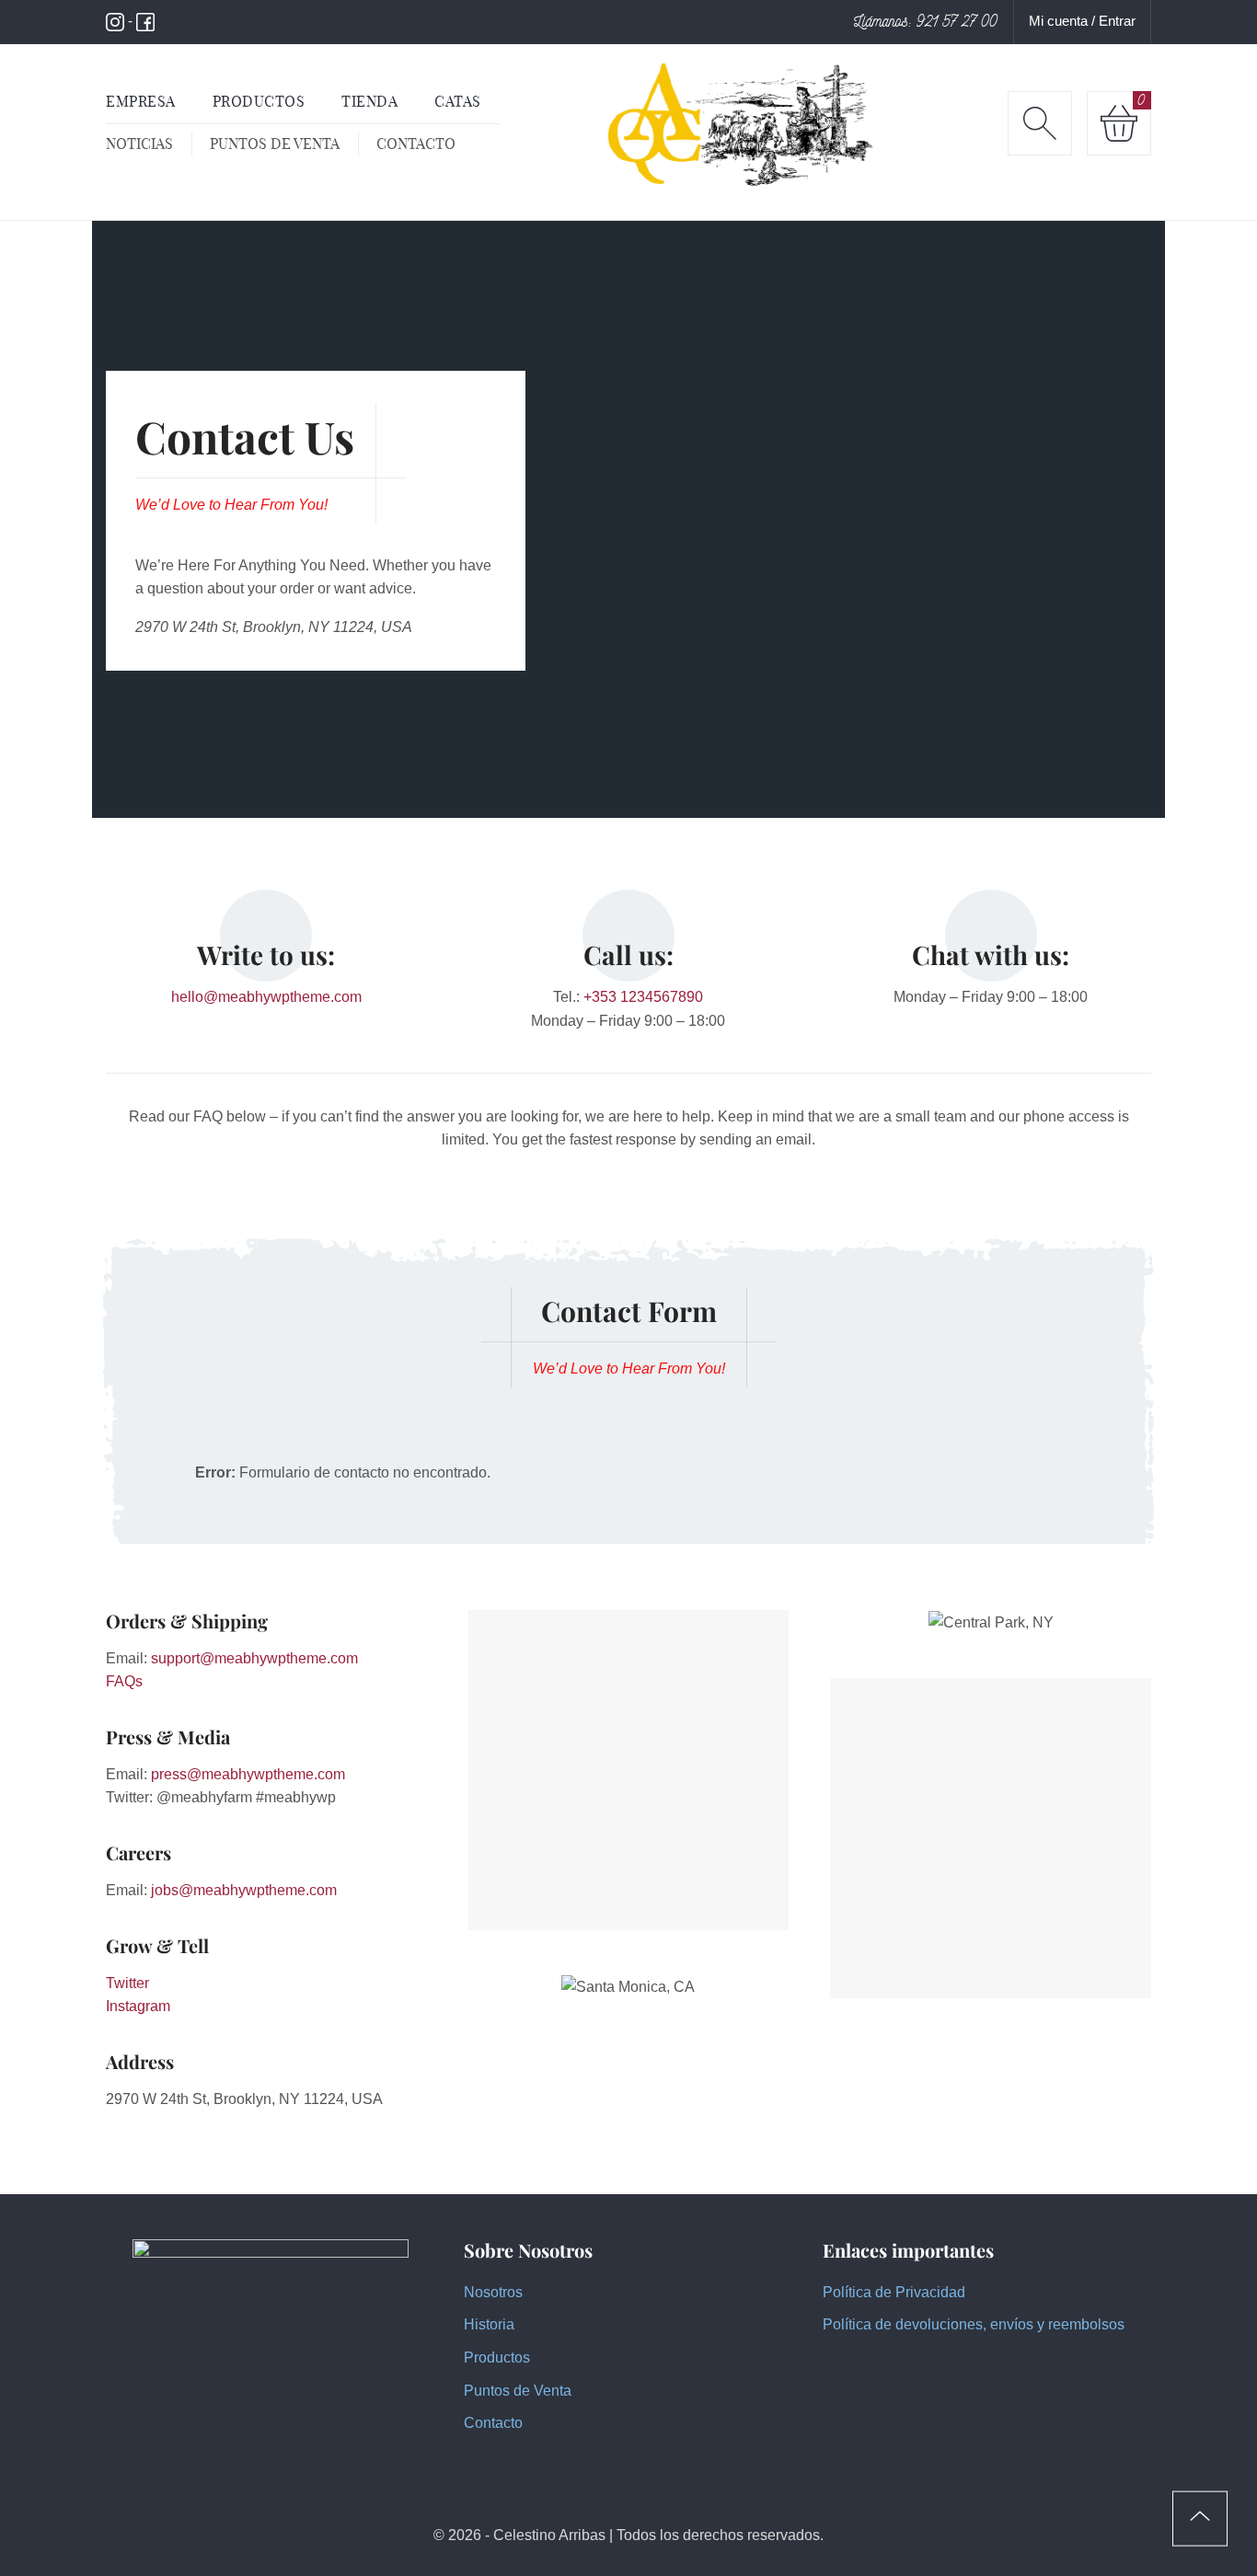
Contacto (416, 144)
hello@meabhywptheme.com (266, 997)
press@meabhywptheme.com (248, 1774)
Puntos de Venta (518, 2391)
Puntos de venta (275, 144)
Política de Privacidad (894, 2292)
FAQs (124, 1681)
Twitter (127, 1983)
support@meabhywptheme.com (254, 1658)
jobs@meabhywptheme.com (244, 1890)
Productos (497, 2357)
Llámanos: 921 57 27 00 (926, 21)
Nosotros (493, 2292)
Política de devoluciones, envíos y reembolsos (974, 2324)
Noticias (139, 144)
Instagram (138, 2006)
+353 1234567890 (643, 997)
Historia (489, 2324)
